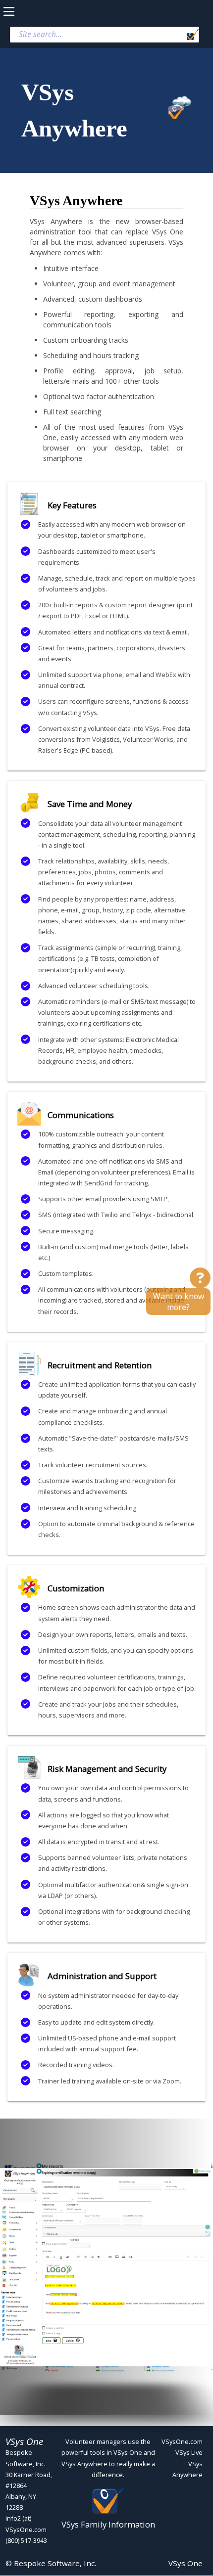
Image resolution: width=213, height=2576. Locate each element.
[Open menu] (17, 12)
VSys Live (189, 2452)
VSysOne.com (182, 2441)
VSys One (186, 2563)
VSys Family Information (108, 2524)
